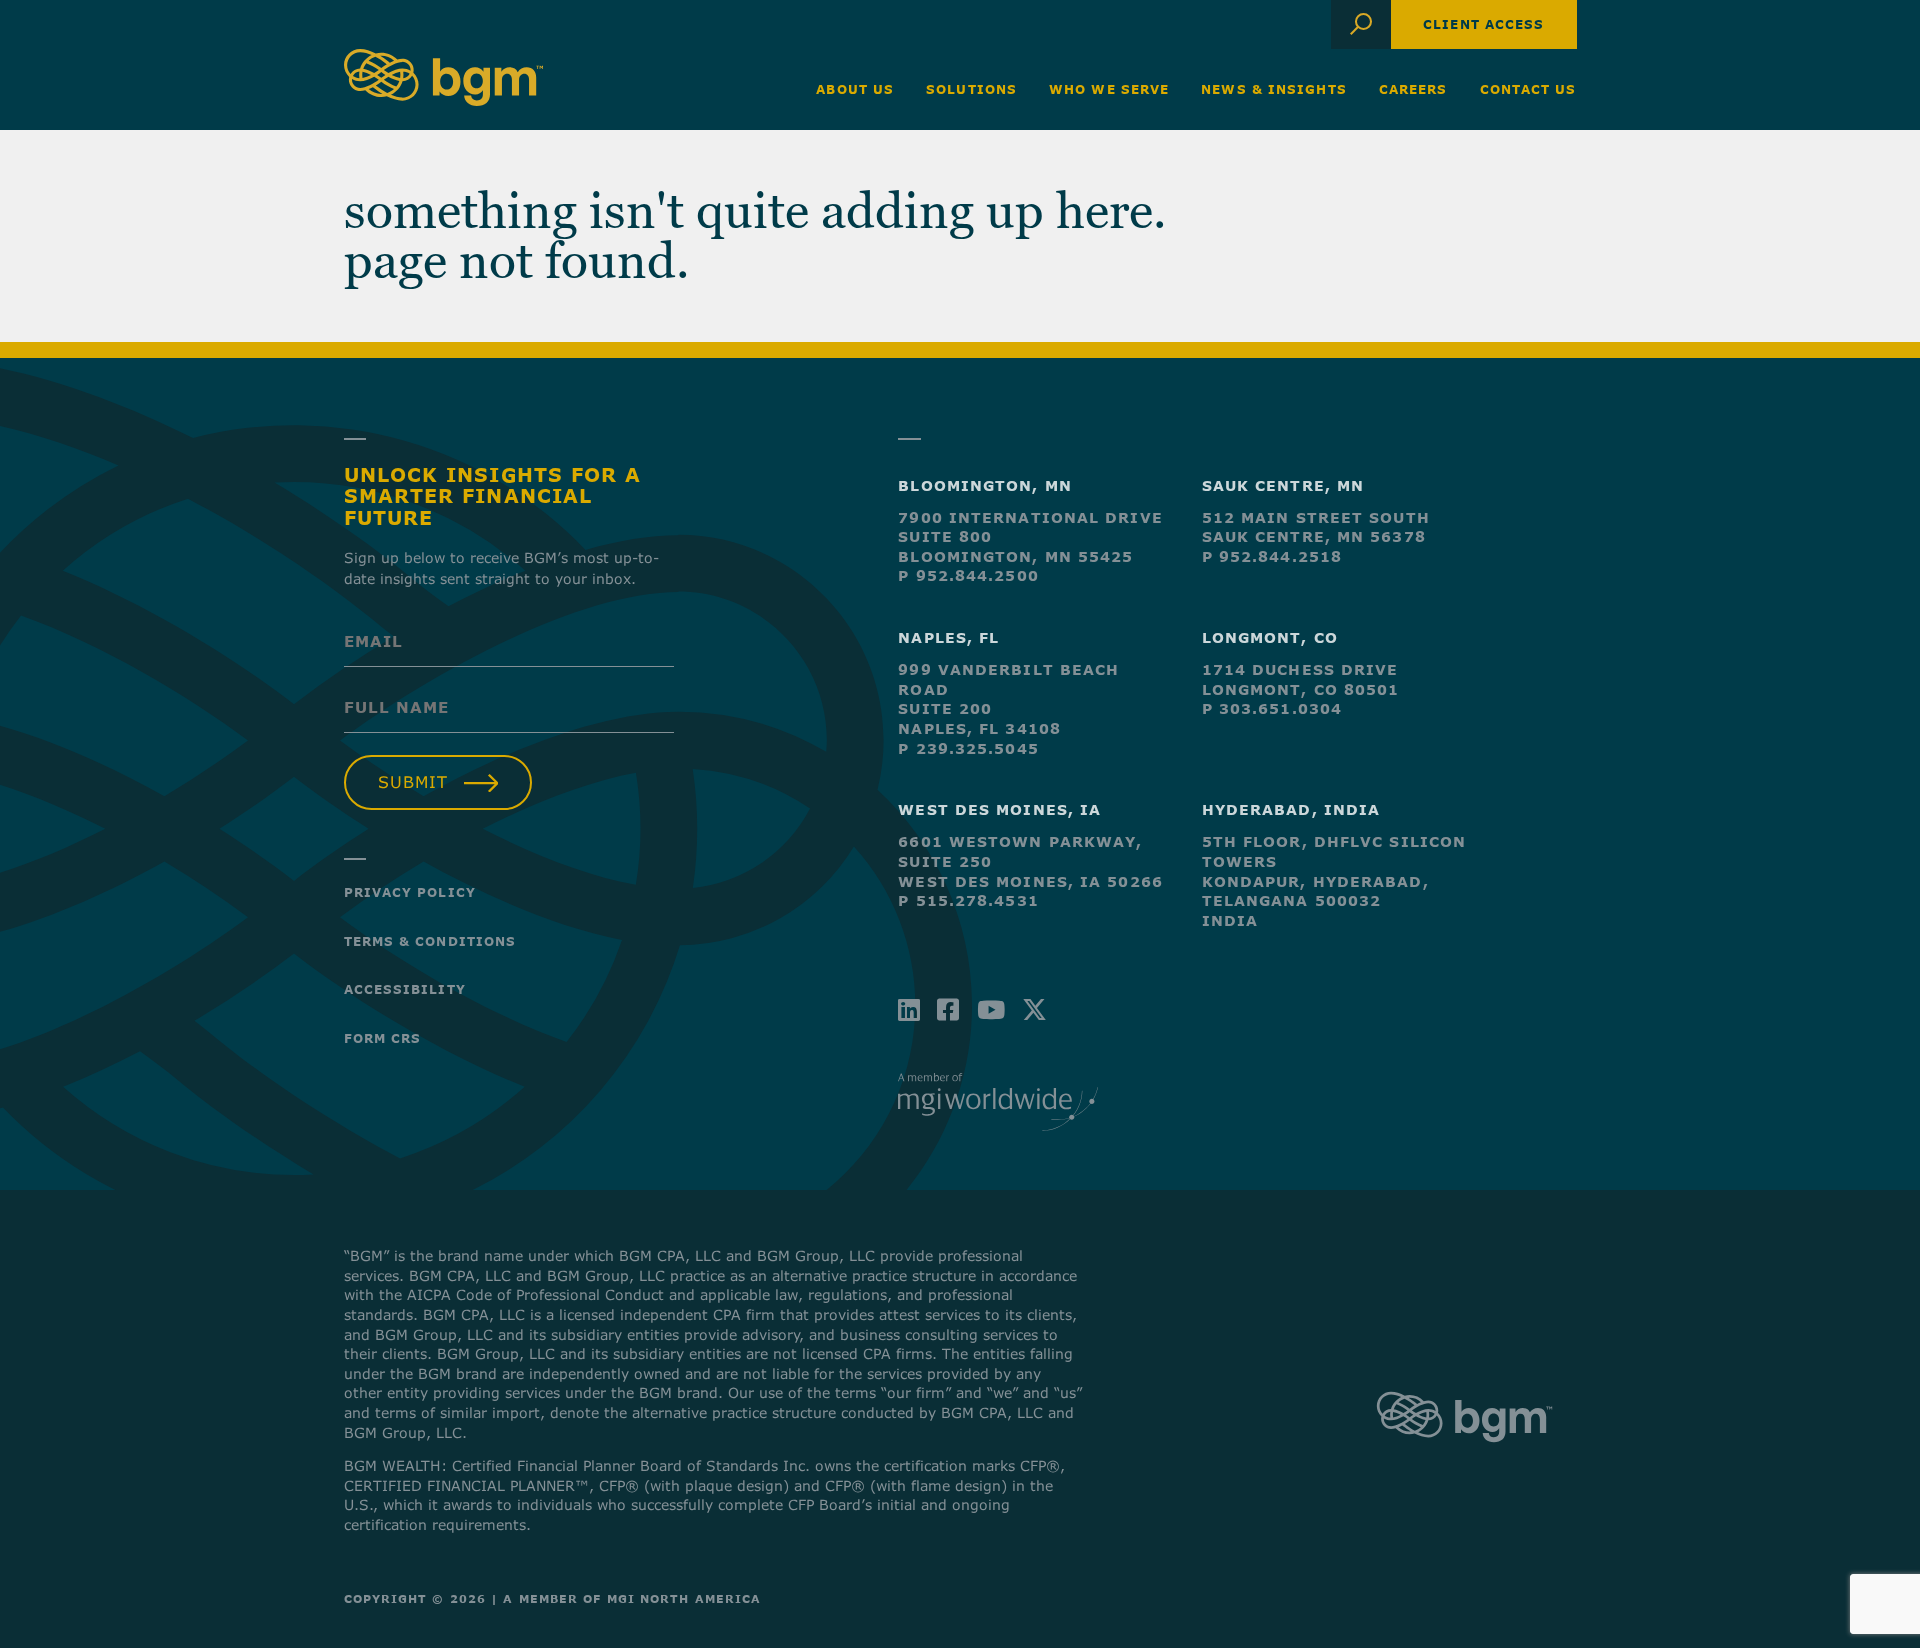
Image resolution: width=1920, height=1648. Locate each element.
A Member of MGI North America (632, 1598)
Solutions (971, 89)
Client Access (1483, 24)
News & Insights (1274, 89)
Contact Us (1528, 89)
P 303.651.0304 (1272, 708)
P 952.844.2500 (968, 575)
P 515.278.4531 (968, 900)
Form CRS (383, 1038)
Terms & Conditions (430, 941)
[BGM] (1464, 1461)
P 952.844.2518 (1272, 556)
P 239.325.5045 (968, 748)
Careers (1413, 89)
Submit (413, 782)
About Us (855, 89)
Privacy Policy (410, 892)
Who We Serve (1109, 89)
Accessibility (405, 989)
